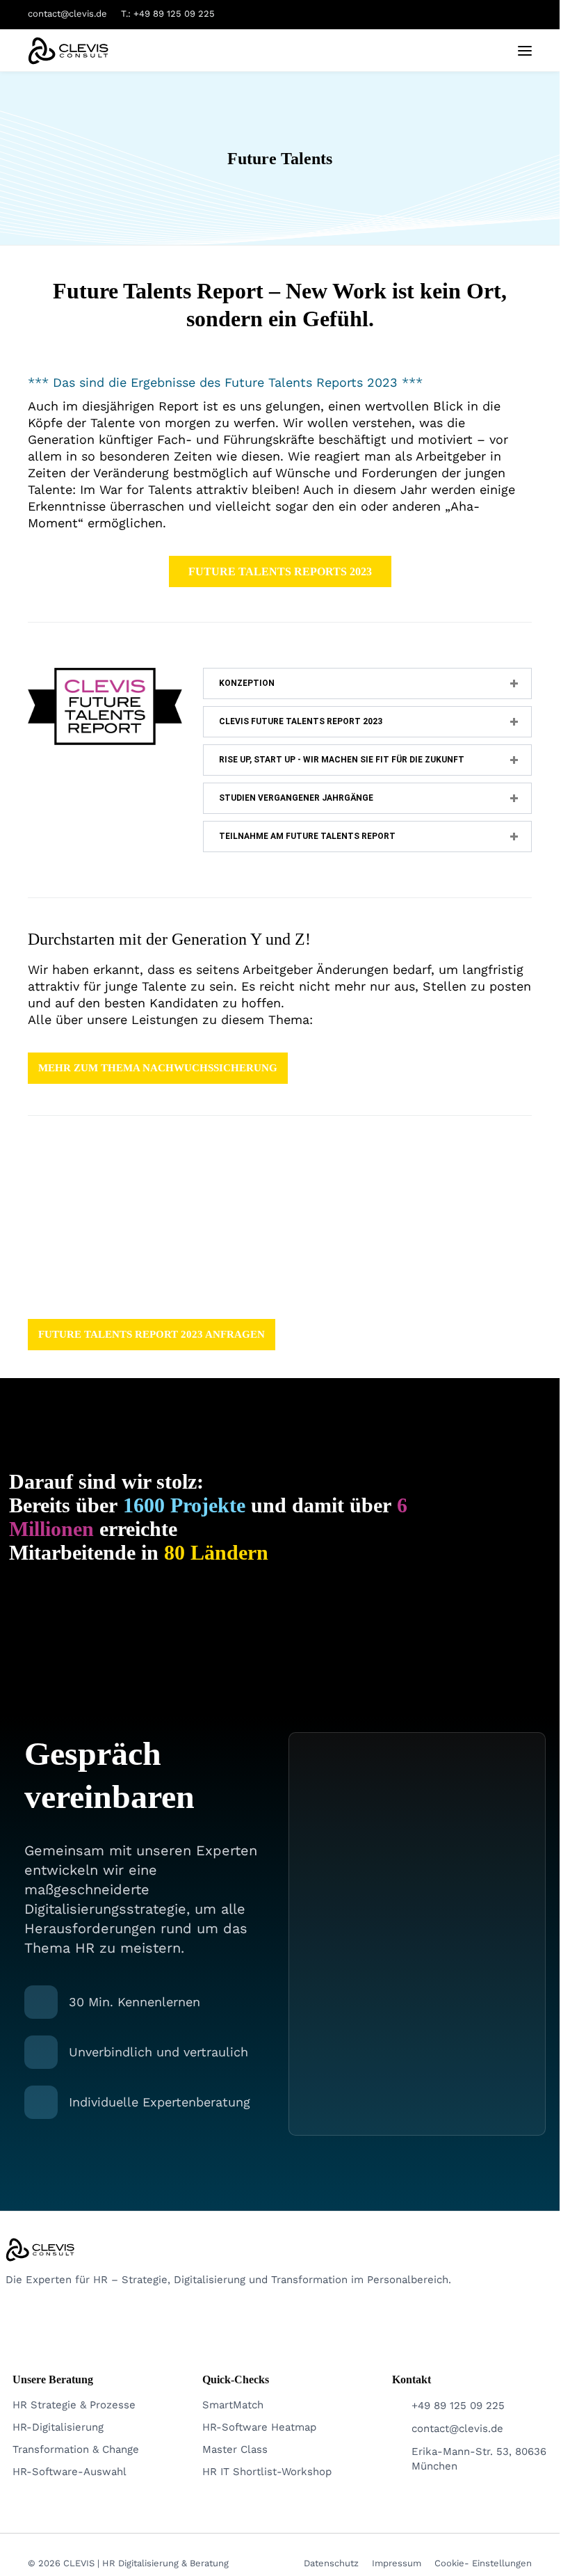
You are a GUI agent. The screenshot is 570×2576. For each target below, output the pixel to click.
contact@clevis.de (67, 14)
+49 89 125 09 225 (458, 2406)
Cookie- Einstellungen (483, 2563)
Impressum (397, 2563)
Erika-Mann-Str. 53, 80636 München (479, 2459)
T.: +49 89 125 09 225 (168, 14)
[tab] (367, 683)
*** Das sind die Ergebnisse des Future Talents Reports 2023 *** (225, 382)
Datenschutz (331, 2563)
